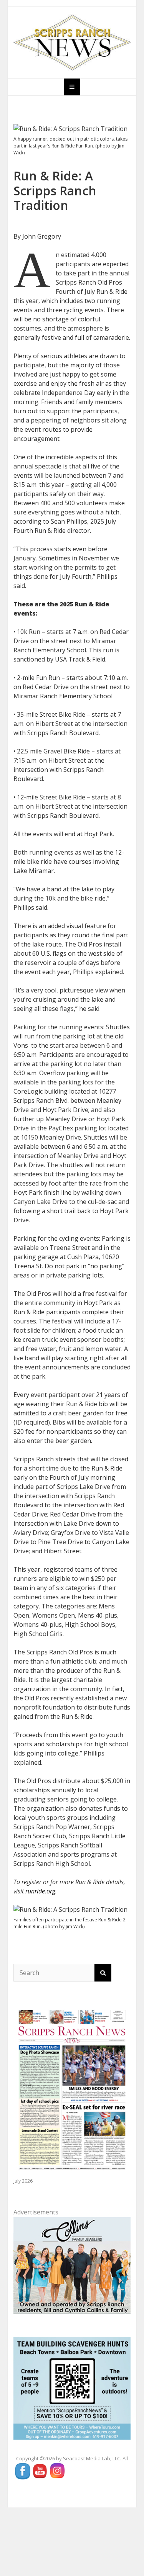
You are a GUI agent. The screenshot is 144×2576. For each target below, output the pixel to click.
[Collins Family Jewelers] (72, 2265)
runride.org (40, 1891)
